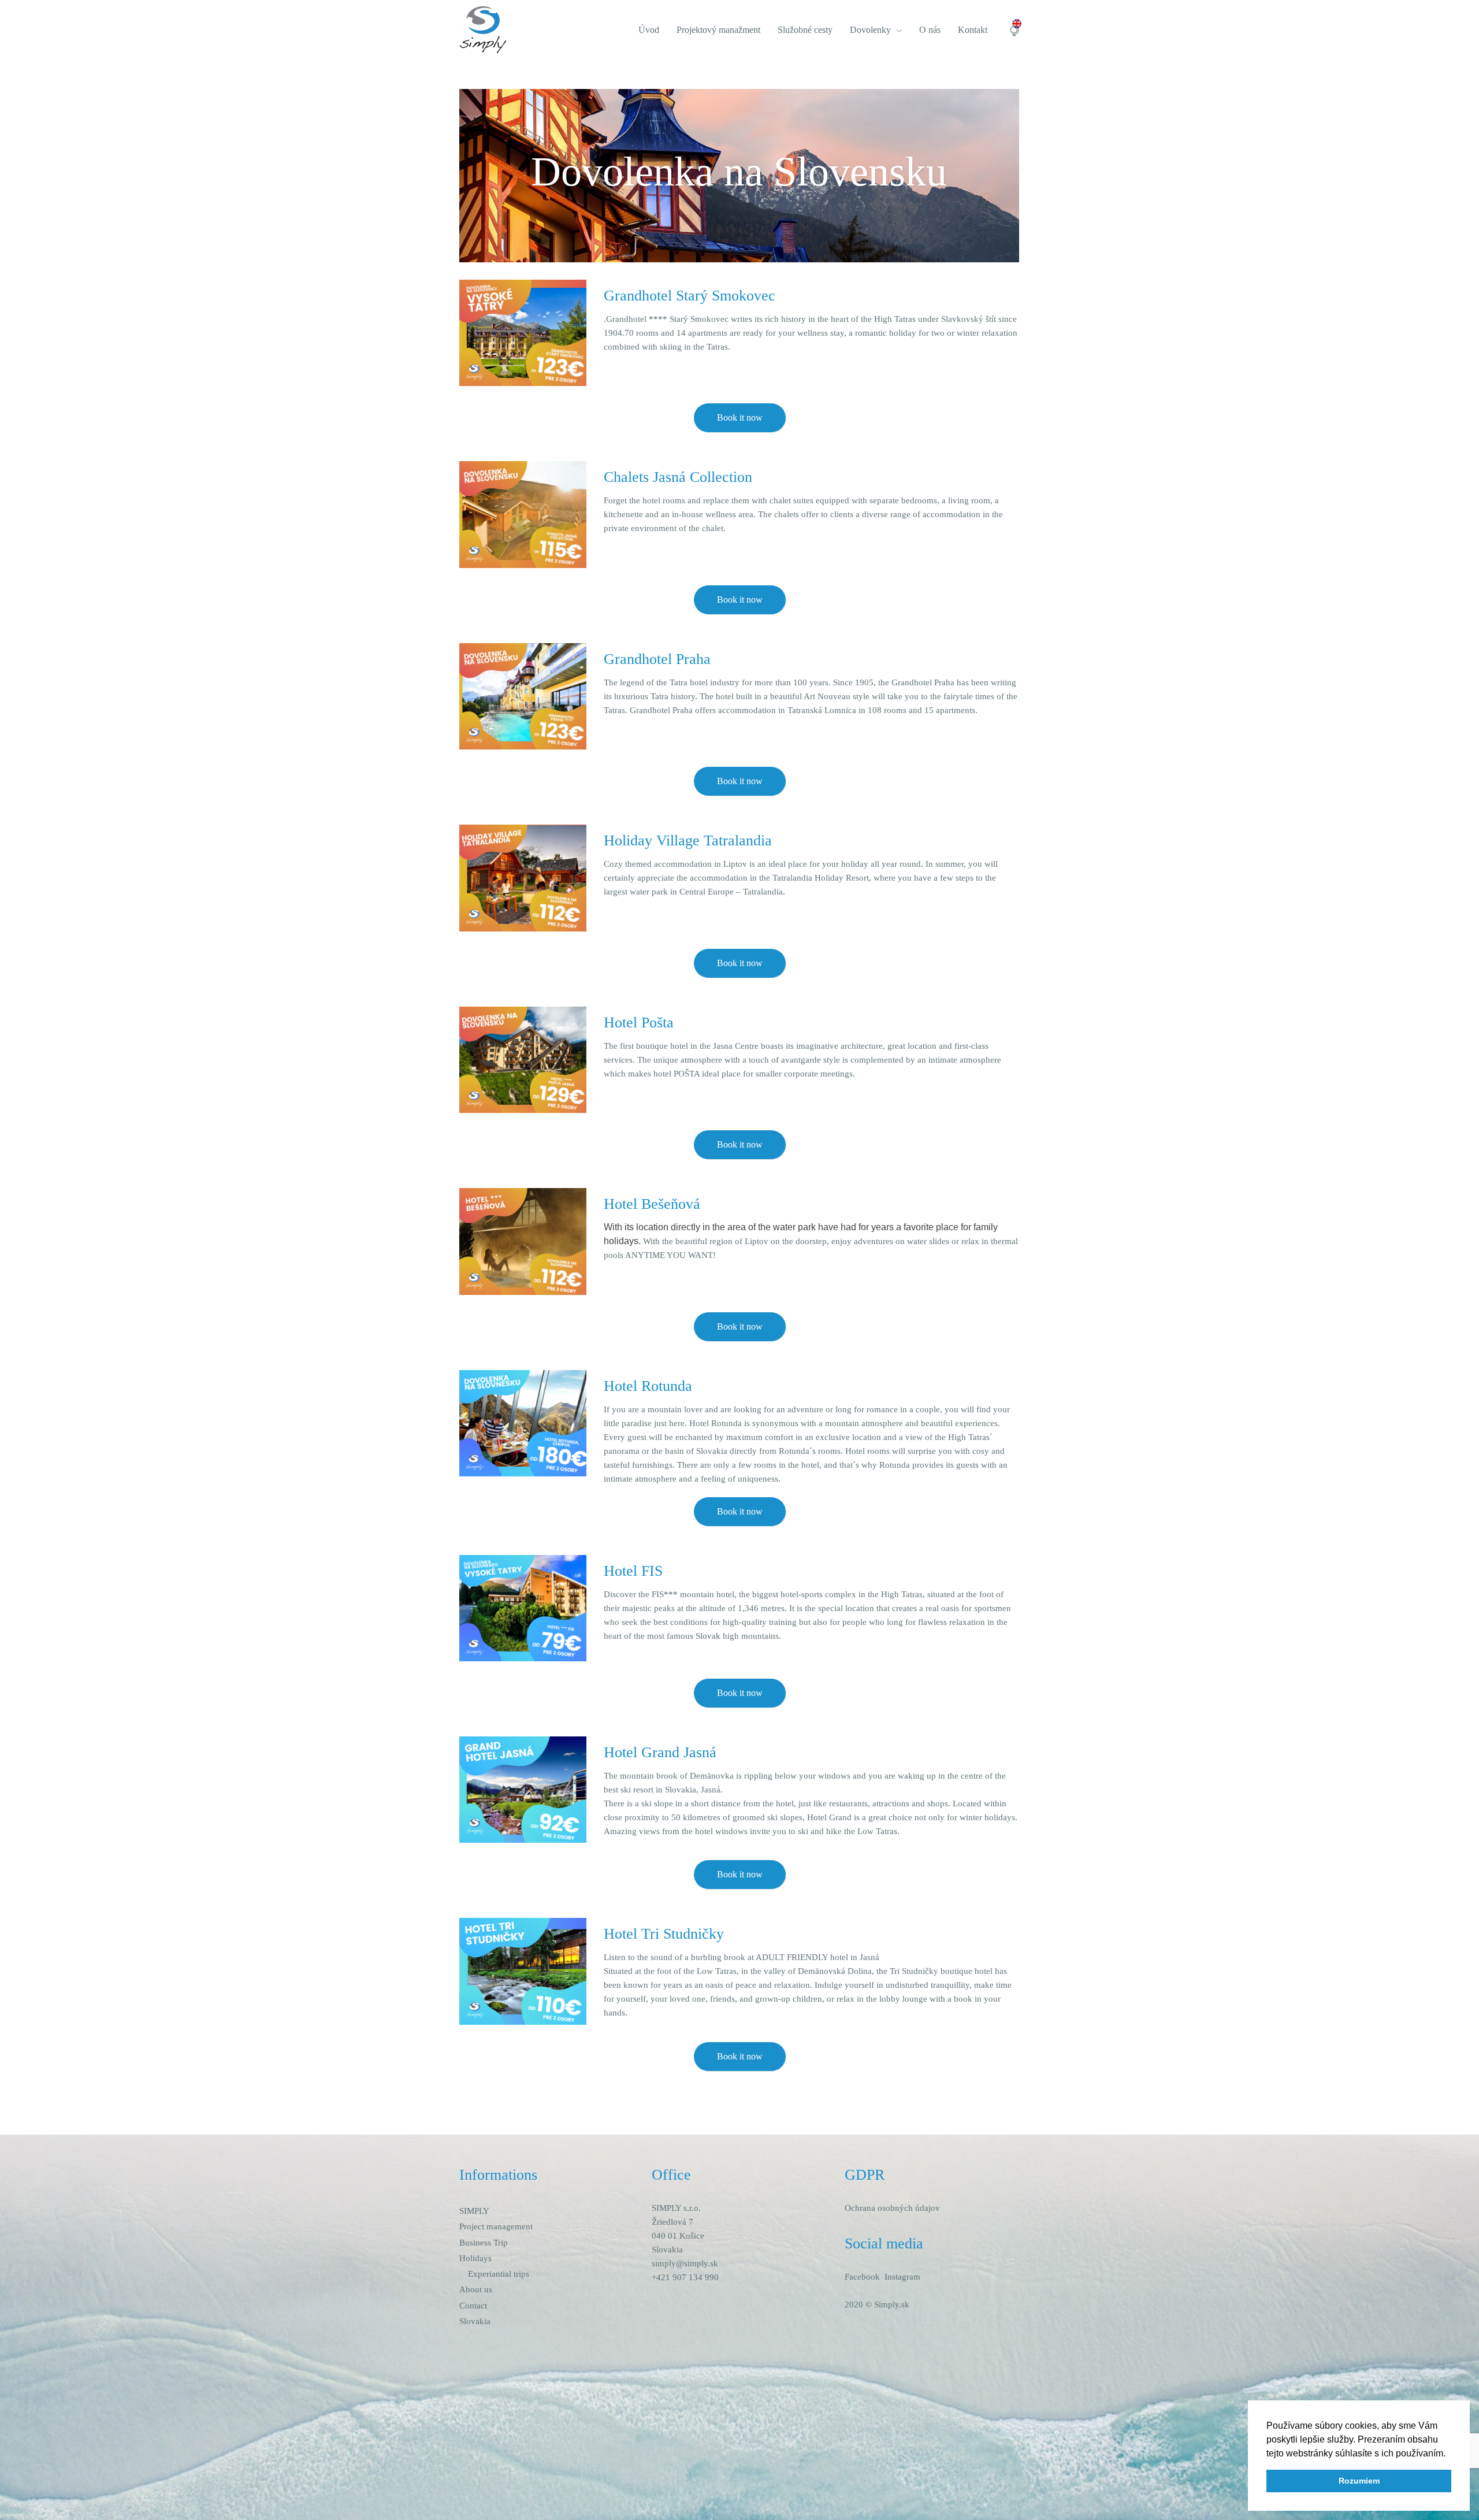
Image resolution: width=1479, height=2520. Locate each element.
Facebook (862, 2277)
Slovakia (475, 2321)
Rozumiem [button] (1359, 2481)
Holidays (475, 2258)
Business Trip (484, 2243)
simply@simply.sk (685, 2263)
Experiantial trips (499, 2274)
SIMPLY (474, 2211)
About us (476, 2289)
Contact (473, 2306)
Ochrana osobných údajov (892, 2208)
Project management (496, 2226)
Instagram (902, 2277)
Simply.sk (892, 2304)
